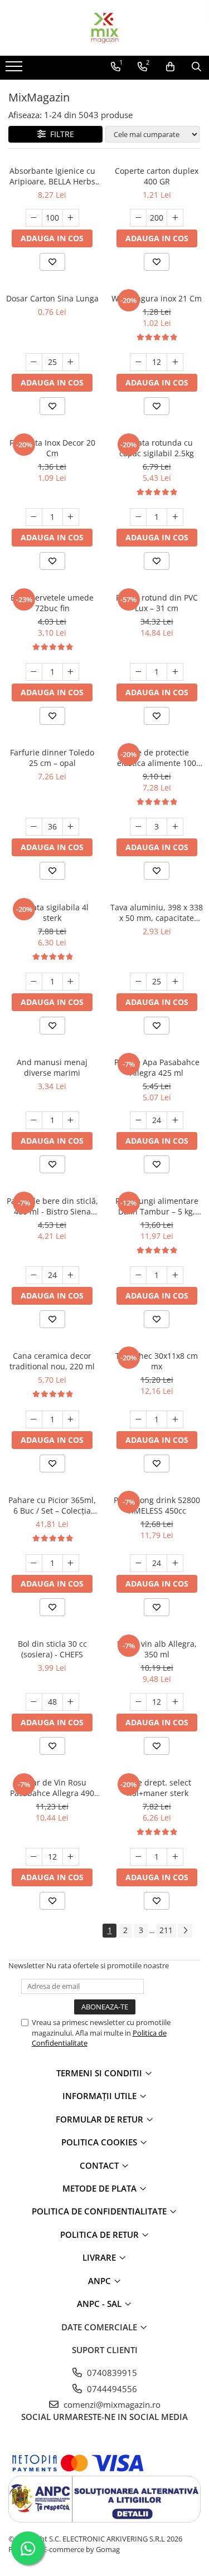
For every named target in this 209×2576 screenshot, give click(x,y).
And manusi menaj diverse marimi (52, 1067)
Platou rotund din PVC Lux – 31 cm (157, 603)
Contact (100, 2165)
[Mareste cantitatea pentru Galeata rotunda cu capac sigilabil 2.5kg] (175, 517)
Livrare (100, 2257)
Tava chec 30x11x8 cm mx (157, 1361)
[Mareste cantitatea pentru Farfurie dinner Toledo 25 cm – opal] (71, 827)
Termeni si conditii (100, 2073)
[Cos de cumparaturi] (170, 67)
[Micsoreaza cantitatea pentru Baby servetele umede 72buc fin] (34, 672)
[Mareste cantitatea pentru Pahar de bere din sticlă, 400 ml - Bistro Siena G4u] (71, 1275)
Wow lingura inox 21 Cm (157, 298)
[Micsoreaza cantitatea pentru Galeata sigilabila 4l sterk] (34, 982)
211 (166, 1930)
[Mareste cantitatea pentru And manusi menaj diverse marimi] (71, 1120)
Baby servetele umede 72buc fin (52, 603)
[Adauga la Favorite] (52, 262)
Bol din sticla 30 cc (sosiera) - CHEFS (52, 1649)
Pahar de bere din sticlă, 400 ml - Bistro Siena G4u (52, 1206)
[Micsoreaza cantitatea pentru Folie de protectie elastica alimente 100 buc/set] (138, 827)
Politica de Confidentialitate (100, 2211)
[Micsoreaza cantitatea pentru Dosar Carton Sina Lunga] (34, 362)
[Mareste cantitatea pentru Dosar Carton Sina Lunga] (71, 362)
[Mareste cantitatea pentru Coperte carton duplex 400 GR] (175, 218)
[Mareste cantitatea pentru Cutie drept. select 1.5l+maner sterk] (175, 1857)
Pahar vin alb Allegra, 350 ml (157, 1649)
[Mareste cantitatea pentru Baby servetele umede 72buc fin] (71, 672)
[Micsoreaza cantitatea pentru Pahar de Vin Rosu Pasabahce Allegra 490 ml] (34, 1857)
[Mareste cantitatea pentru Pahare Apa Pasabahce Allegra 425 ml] (175, 1120)
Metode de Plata (101, 2188)
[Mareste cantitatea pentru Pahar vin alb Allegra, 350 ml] (175, 1702)
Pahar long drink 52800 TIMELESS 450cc (157, 1505)
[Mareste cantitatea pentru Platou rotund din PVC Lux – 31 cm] (175, 672)
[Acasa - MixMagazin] (105, 28)
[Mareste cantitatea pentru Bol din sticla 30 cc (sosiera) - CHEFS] (71, 1702)
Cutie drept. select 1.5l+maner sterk (157, 1788)
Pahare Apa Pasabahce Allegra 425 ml (157, 1067)
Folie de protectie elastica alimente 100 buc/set (157, 758)
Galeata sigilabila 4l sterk (52, 913)
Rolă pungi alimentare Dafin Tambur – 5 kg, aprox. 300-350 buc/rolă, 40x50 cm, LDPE (157, 1206)
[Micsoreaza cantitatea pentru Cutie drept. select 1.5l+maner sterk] (138, 1857)
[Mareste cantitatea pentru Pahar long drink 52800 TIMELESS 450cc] (175, 1563)
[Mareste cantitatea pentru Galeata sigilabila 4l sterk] (71, 982)
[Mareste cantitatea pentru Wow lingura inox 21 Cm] (175, 362)
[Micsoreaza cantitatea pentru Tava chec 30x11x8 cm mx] (138, 1419)
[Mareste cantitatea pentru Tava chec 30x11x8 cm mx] (175, 1419)
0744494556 (111, 2389)
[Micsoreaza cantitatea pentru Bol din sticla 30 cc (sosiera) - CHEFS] (34, 1702)
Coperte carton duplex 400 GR (157, 176)
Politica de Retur (101, 2235)
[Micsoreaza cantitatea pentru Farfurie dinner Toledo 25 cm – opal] (34, 827)
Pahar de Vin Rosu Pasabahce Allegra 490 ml (52, 1788)
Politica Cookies (100, 2142)
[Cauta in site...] (196, 67)
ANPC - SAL (100, 2304)
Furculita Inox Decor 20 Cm (52, 448)
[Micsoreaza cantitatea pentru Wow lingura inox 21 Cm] (138, 362)
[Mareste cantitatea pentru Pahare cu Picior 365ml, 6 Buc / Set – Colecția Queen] (71, 1563)
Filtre (60, 134)
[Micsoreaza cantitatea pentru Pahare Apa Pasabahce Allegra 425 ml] (138, 1120)
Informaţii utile (101, 2096)
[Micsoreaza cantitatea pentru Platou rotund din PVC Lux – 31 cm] (138, 672)
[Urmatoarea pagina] (185, 1931)
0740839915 (111, 2373)
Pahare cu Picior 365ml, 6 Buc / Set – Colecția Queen (52, 1505)
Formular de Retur (101, 2119)
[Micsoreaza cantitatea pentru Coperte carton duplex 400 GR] (138, 218)
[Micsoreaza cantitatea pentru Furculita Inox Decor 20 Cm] (34, 517)
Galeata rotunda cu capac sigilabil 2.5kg (157, 448)
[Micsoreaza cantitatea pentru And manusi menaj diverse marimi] (34, 1120)
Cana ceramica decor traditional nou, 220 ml (52, 1361)
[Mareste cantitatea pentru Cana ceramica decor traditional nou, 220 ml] (71, 1419)
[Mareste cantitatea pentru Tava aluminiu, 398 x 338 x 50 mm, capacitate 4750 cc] (175, 982)
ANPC (101, 2281)
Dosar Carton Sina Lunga (52, 298)
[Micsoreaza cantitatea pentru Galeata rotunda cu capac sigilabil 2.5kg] (138, 517)
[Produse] (15, 70)
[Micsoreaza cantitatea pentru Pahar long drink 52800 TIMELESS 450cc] (138, 1563)
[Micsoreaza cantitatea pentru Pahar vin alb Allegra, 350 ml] (138, 1702)
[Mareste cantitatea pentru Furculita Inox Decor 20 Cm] (71, 517)
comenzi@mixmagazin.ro (111, 2404)
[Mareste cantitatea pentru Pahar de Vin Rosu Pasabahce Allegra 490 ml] (71, 1857)
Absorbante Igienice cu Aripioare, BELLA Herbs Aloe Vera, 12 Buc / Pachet (52, 176)
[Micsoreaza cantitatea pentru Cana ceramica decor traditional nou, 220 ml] (34, 1419)
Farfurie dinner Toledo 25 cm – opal (52, 758)
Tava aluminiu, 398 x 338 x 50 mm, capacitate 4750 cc (157, 913)
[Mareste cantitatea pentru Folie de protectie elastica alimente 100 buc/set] (175, 827)
